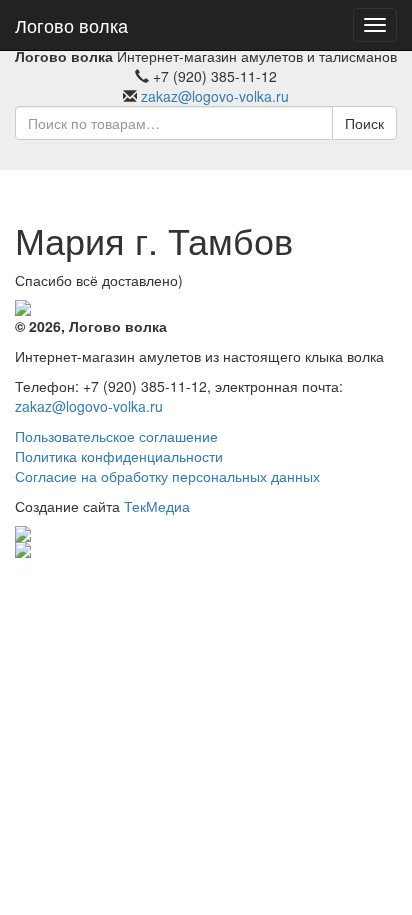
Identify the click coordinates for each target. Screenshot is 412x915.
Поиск (364, 123)
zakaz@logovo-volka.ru (215, 96)
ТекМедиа (157, 506)
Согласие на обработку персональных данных (167, 476)
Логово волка (71, 25)
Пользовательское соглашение (116, 436)
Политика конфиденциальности (119, 456)
